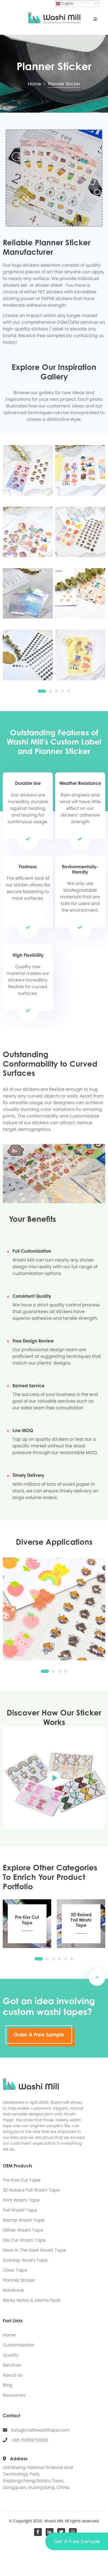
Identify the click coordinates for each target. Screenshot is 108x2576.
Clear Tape (15, 2270)
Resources (14, 2395)
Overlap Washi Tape (25, 2260)
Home (35, 84)
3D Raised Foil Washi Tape (31, 2190)
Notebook (13, 2290)
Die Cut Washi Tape (24, 2240)
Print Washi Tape (21, 2200)
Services (12, 2365)
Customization (19, 2345)
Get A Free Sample (77, 2541)
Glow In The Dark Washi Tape (34, 2250)
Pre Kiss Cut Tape (22, 2180)
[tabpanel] (54, 557)
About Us (13, 2375)
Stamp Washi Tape (24, 2220)
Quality (11, 2355)
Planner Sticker (19, 2280)
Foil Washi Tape (20, 2210)
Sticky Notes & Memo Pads (32, 2300)
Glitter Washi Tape (23, 2230)
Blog (8, 2385)
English (67, 3)
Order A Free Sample (39, 2034)
